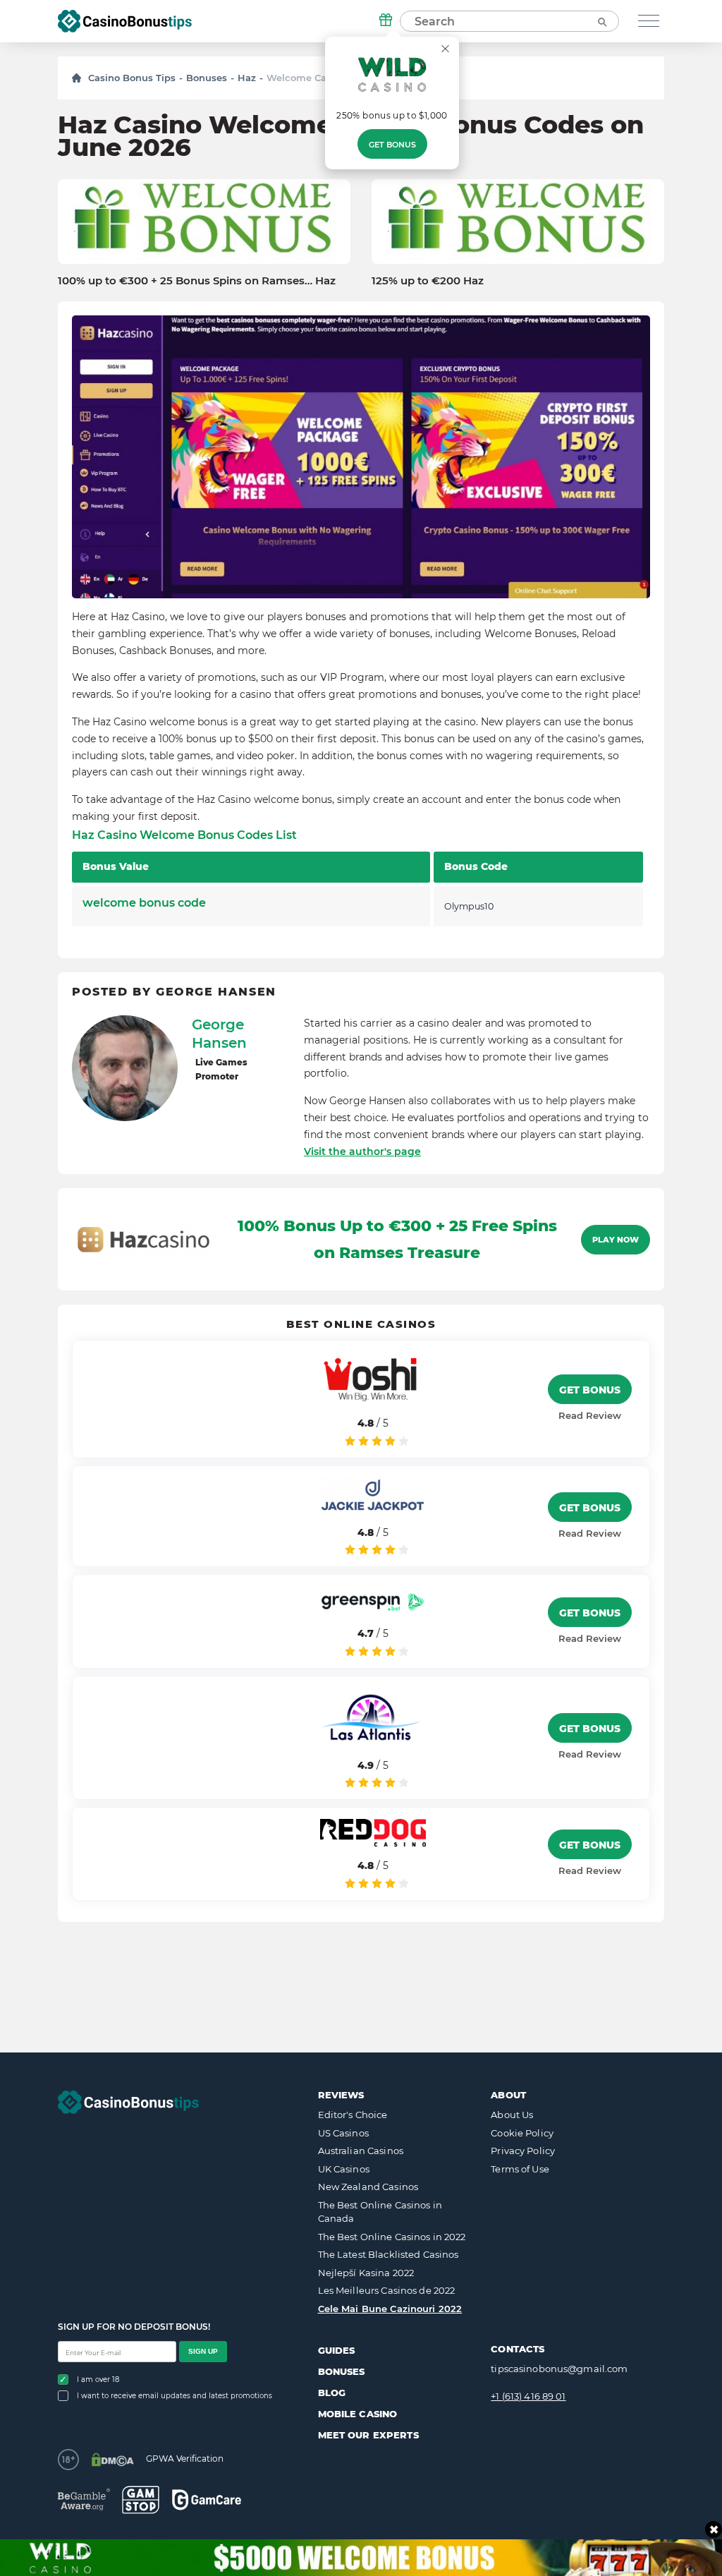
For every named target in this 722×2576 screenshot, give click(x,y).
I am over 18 (98, 2380)
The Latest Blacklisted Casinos (388, 2254)
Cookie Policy (522, 2133)
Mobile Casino (358, 2414)
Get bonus (392, 145)
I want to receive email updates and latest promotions (175, 2396)
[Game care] (207, 2499)
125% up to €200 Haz (428, 281)
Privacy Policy (523, 2151)
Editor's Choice (353, 2115)
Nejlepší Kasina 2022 (366, 2273)
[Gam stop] (141, 2500)
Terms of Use (520, 2169)
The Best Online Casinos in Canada (380, 2212)
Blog (332, 2393)
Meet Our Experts (368, 2435)
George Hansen (219, 1034)
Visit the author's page (362, 1151)
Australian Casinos (361, 2151)
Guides (337, 2350)
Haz (247, 78)
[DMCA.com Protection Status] (112, 2460)
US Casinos (343, 2133)
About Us (512, 2115)
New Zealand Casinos (368, 2187)
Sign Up (203, 2351)
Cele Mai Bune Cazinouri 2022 (390, 2309)
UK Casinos (344, 2169)
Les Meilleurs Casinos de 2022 (387, 2290)
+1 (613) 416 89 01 (528, 2396)
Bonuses (207, 78)
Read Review (590, 1415)
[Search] (601, 21)
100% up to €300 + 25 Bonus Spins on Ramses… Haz (197, 281)
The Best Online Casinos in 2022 (392, 2237)
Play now (616, 1240)
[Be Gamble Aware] (84, 2499)
